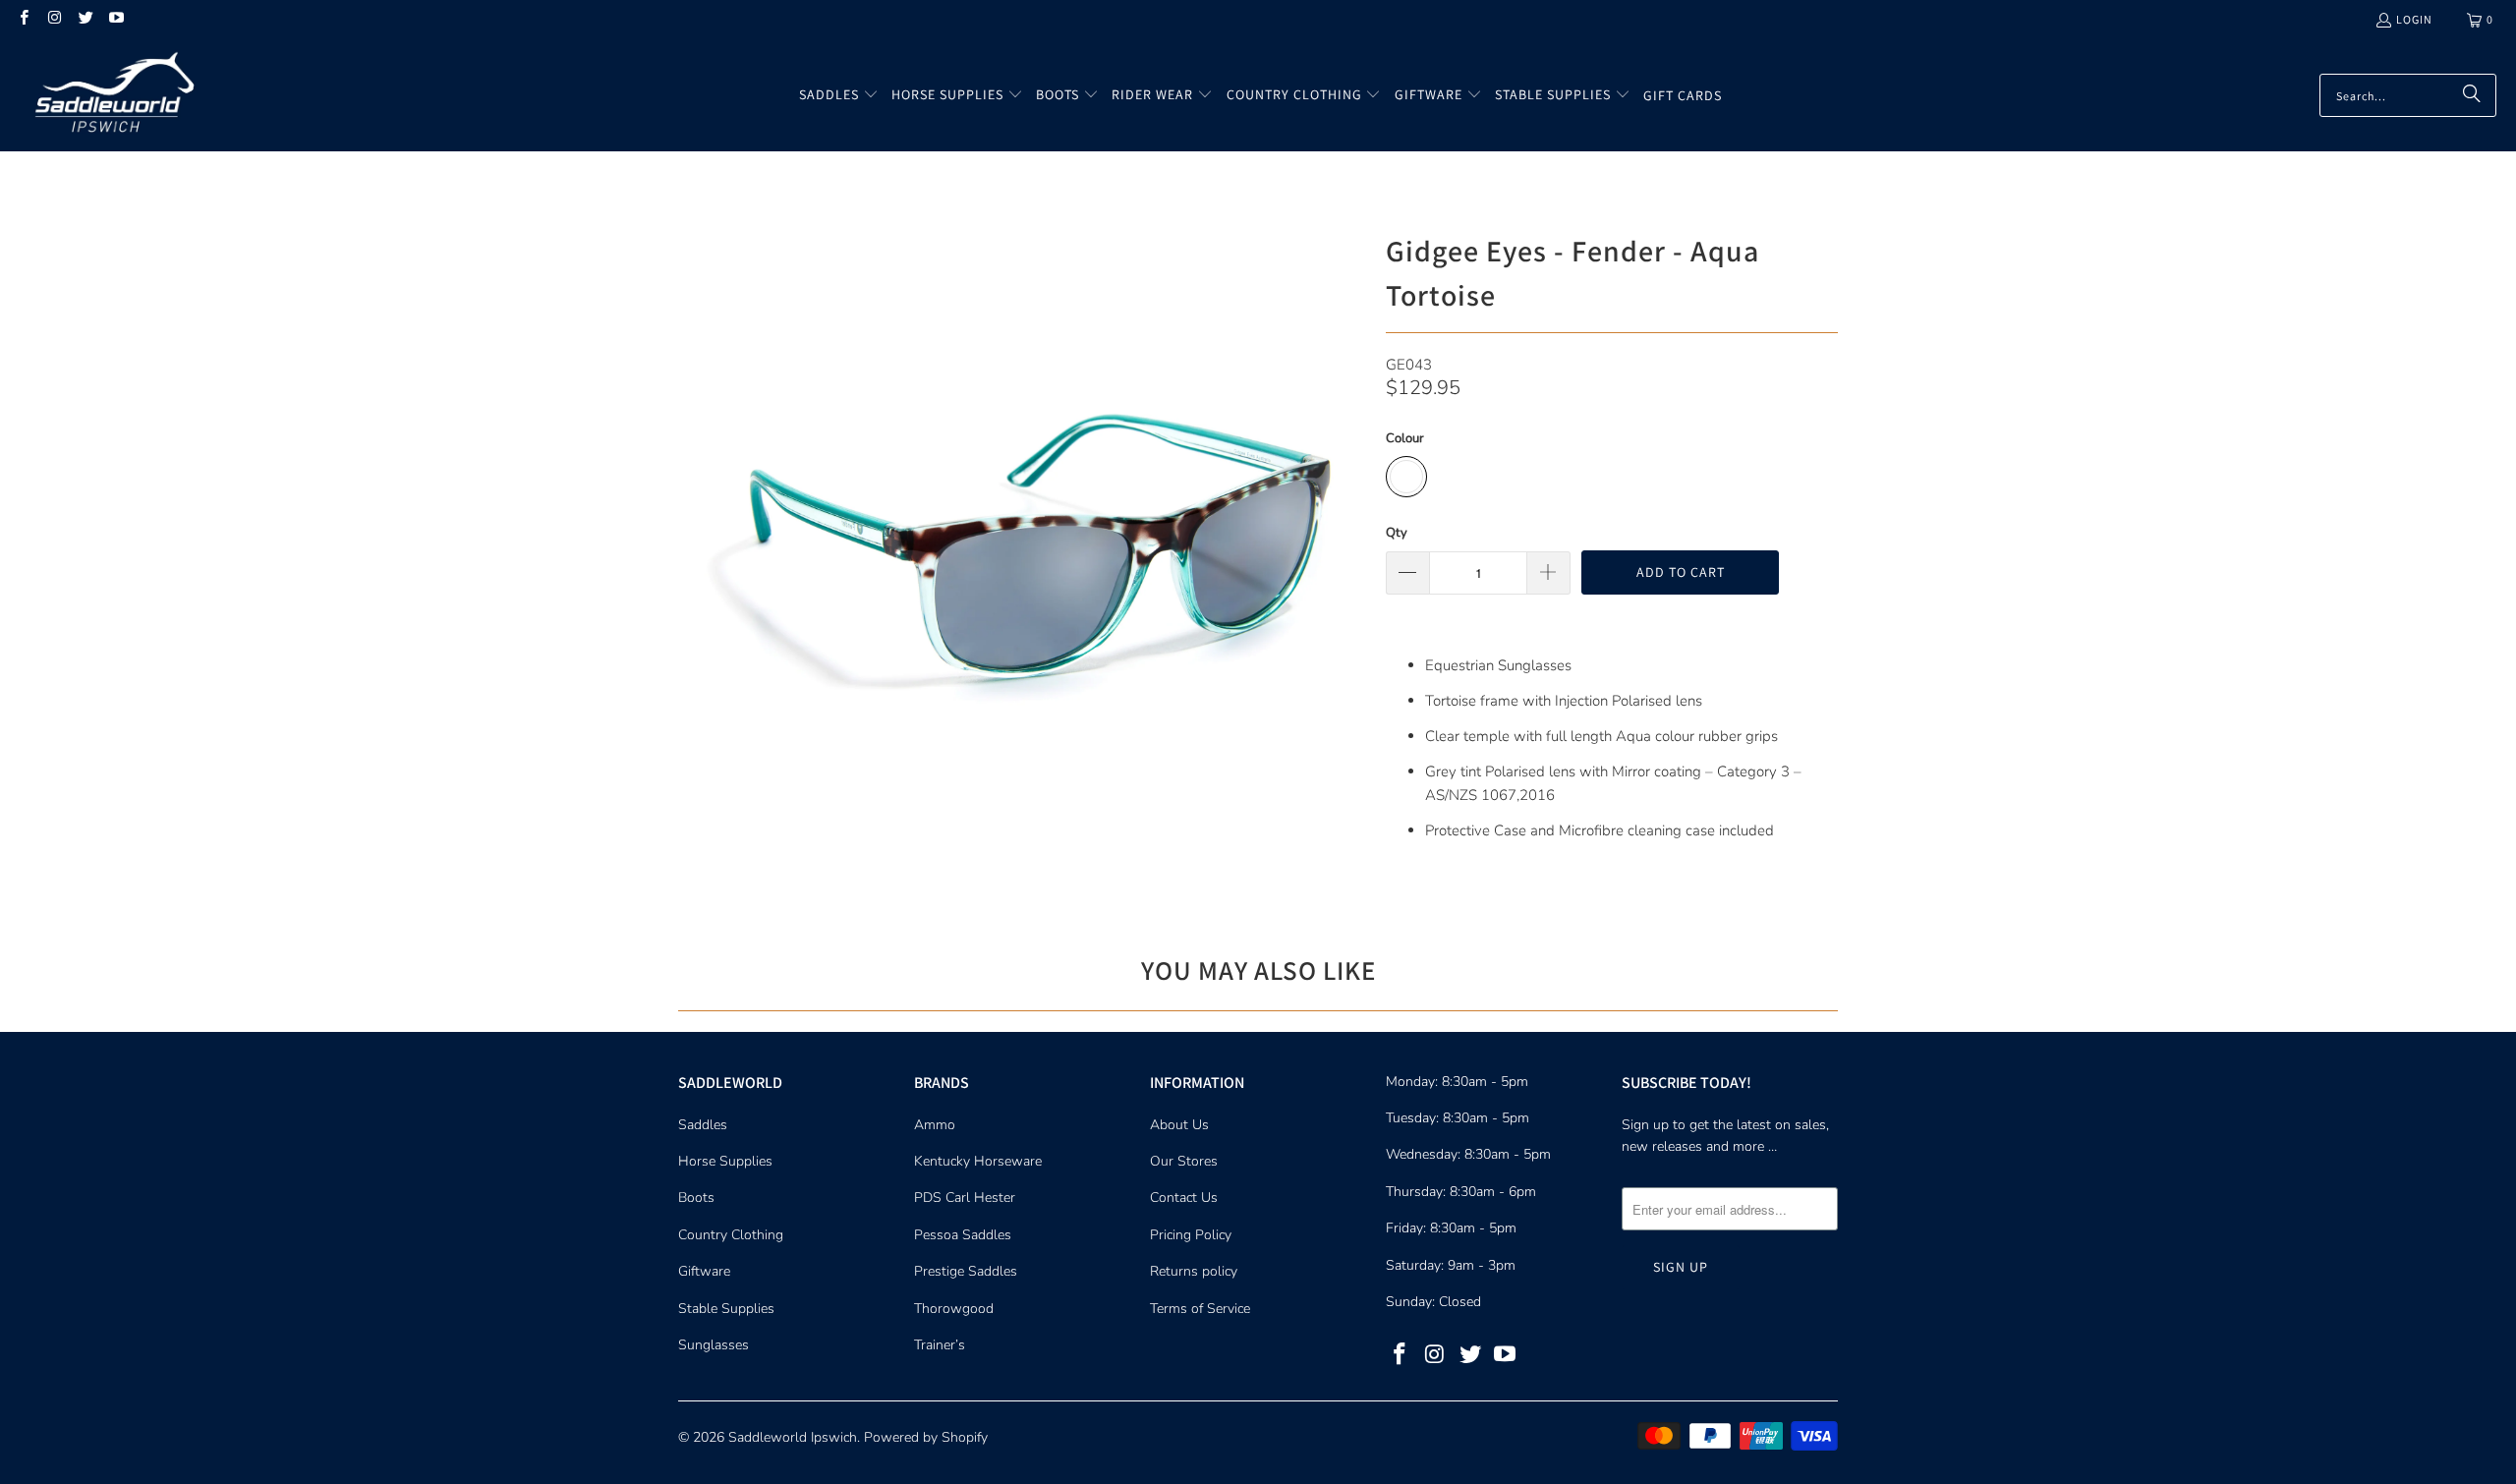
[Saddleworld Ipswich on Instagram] (54, 19)
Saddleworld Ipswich (793, 1437)
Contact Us (1184, 1198)
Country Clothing (731, 1235)
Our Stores (1184, 1161)
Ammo (935, 1125)
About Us (1179, 1125)
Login (2414, 19)
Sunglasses (714, 1345)
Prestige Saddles (966, 1271)
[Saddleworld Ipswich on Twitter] (85, 19)
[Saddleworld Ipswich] (111, 95)
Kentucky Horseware (978, 1161)
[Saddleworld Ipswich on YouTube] (115, 19)
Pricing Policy (1191, 1235)
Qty (1397, 533)
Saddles (703, 1125)
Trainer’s (940, 1345)
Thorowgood (954, 1309)
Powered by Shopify (926, 1437)
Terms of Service (1200, 1309)
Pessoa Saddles (963, 1235)
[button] (839, 95)
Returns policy (1194, 1271)
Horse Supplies (725, 1161)
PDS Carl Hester (965, 1198)
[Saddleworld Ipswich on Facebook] (23, 19)
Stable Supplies (726, 1309)
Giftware (704, 1271)
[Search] (2472, 95)
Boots (696, 1198)
